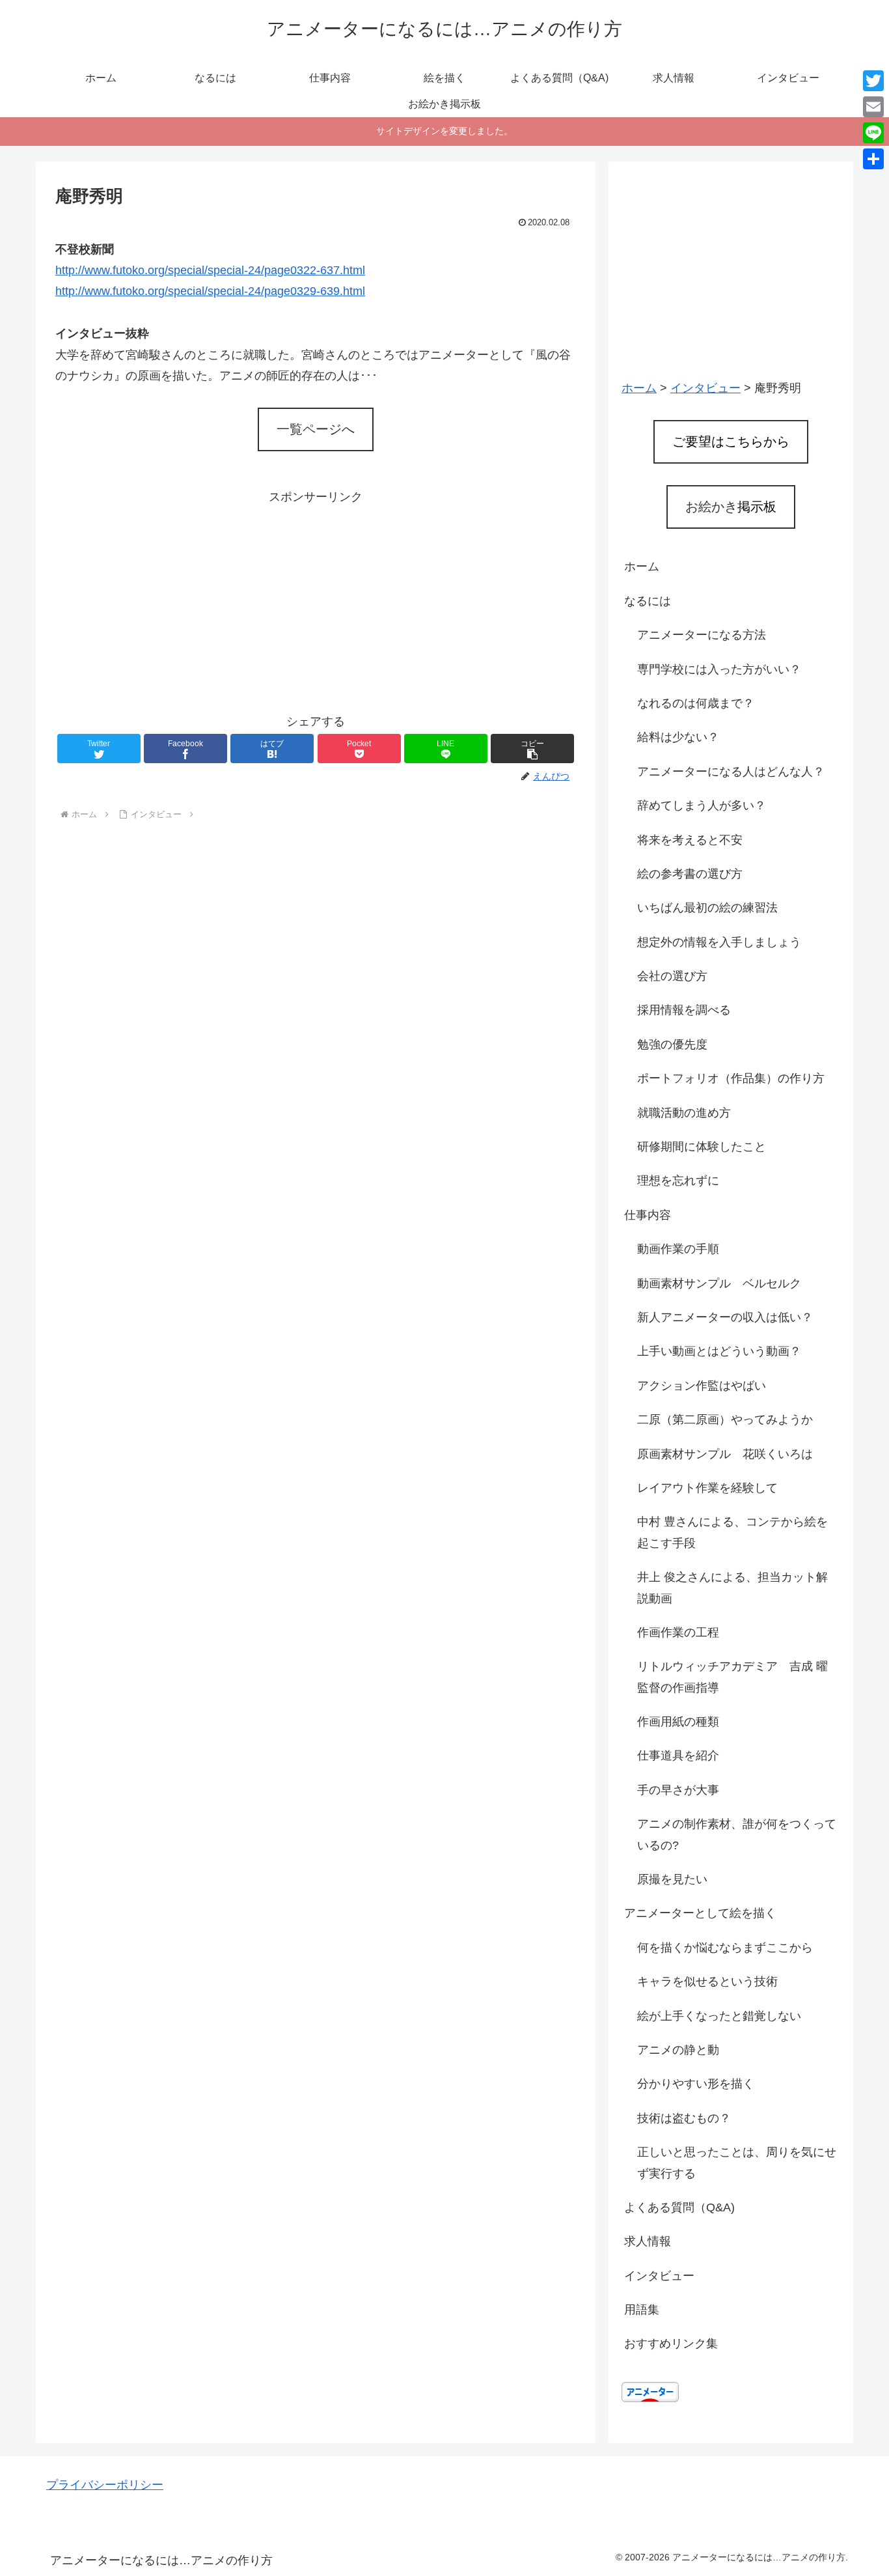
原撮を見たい (672, 1879)
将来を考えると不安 (690, 840)
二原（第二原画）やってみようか (725, 1420)
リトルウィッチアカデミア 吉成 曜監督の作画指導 (732, 1677)
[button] (532, 749)
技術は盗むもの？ (684, 2118)
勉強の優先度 (672, 1044)
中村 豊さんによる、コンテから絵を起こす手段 (732, 1532)
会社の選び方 (672, 976)
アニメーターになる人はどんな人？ (731, 772)
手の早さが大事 (678, 1790)
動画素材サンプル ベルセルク (719, 1283)
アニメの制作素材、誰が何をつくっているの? (737, 1834)
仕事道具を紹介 (678, 1756)
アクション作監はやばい (702, 1386)
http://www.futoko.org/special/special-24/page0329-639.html (210, 291)
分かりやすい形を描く (696, 2084)
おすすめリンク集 (671, 2344)
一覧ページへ (316, 429)
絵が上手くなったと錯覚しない (719, 2016)
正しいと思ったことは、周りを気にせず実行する (737, 2163)
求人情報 (648, 2241)
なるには (648, 601)
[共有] (873, 159)
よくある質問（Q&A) (679, 2207)
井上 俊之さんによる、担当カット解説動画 (732, 1588)
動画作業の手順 (678, 1249)
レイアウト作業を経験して (707, 1488)
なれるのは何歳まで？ (696, 703)
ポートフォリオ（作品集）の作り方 (731, 1078)
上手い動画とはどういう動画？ (719, 1351)
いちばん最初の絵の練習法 (707, 908)
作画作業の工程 (678, 1632)
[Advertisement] (316, 599)
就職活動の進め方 (684, 1113)
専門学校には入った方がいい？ (719, 669)
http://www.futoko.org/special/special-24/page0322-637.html (210, 270)
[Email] (873, 107)
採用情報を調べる (684, 1010)
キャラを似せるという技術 (707, 1981)
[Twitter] (873, 81)
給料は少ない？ (678, 737)
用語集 (642, 2310)
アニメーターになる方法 (702, 635)
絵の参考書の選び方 (690, 874)
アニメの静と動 (678, 2050)
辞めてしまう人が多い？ (702, 805)
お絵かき (731, 507)
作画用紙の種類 (678, 1722)
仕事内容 (648, 1215)
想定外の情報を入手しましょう (719, 942)
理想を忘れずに (678, 1181)
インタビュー (659, 2276)
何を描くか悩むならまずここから (725, 1948)
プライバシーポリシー (105, 2485)
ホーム (642, 567)
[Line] (873, 133)
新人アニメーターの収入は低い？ (725, 1317)
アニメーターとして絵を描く (700, 1913)
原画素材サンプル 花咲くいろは (725, 1454)
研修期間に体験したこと (702, 1147)
